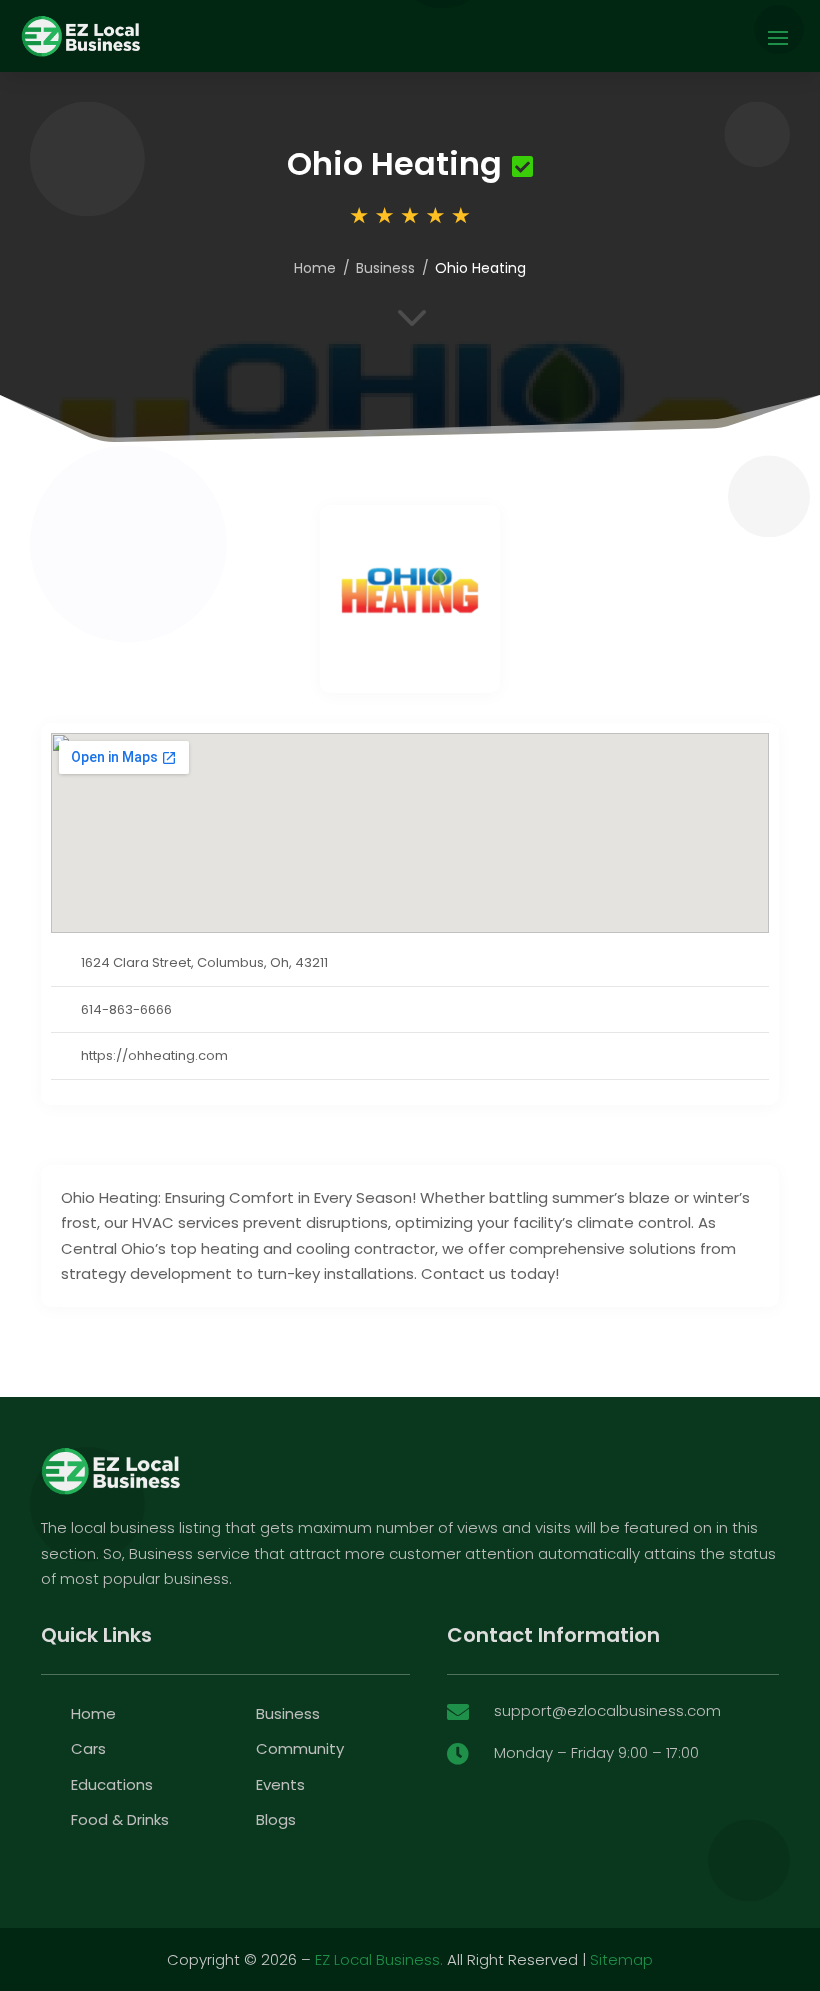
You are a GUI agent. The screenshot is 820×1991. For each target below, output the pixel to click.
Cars (88, 1748)
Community (300, 1748)
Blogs (276, 1819)
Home (315, 268)
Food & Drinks (120, 1819)
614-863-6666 (126, 1009)
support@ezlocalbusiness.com (607, 1710)
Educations (112, 1784)
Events (280, 1784)
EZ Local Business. (379, 1959)
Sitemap (621, 1959)
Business (385, 268)
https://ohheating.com (154, 1055)
